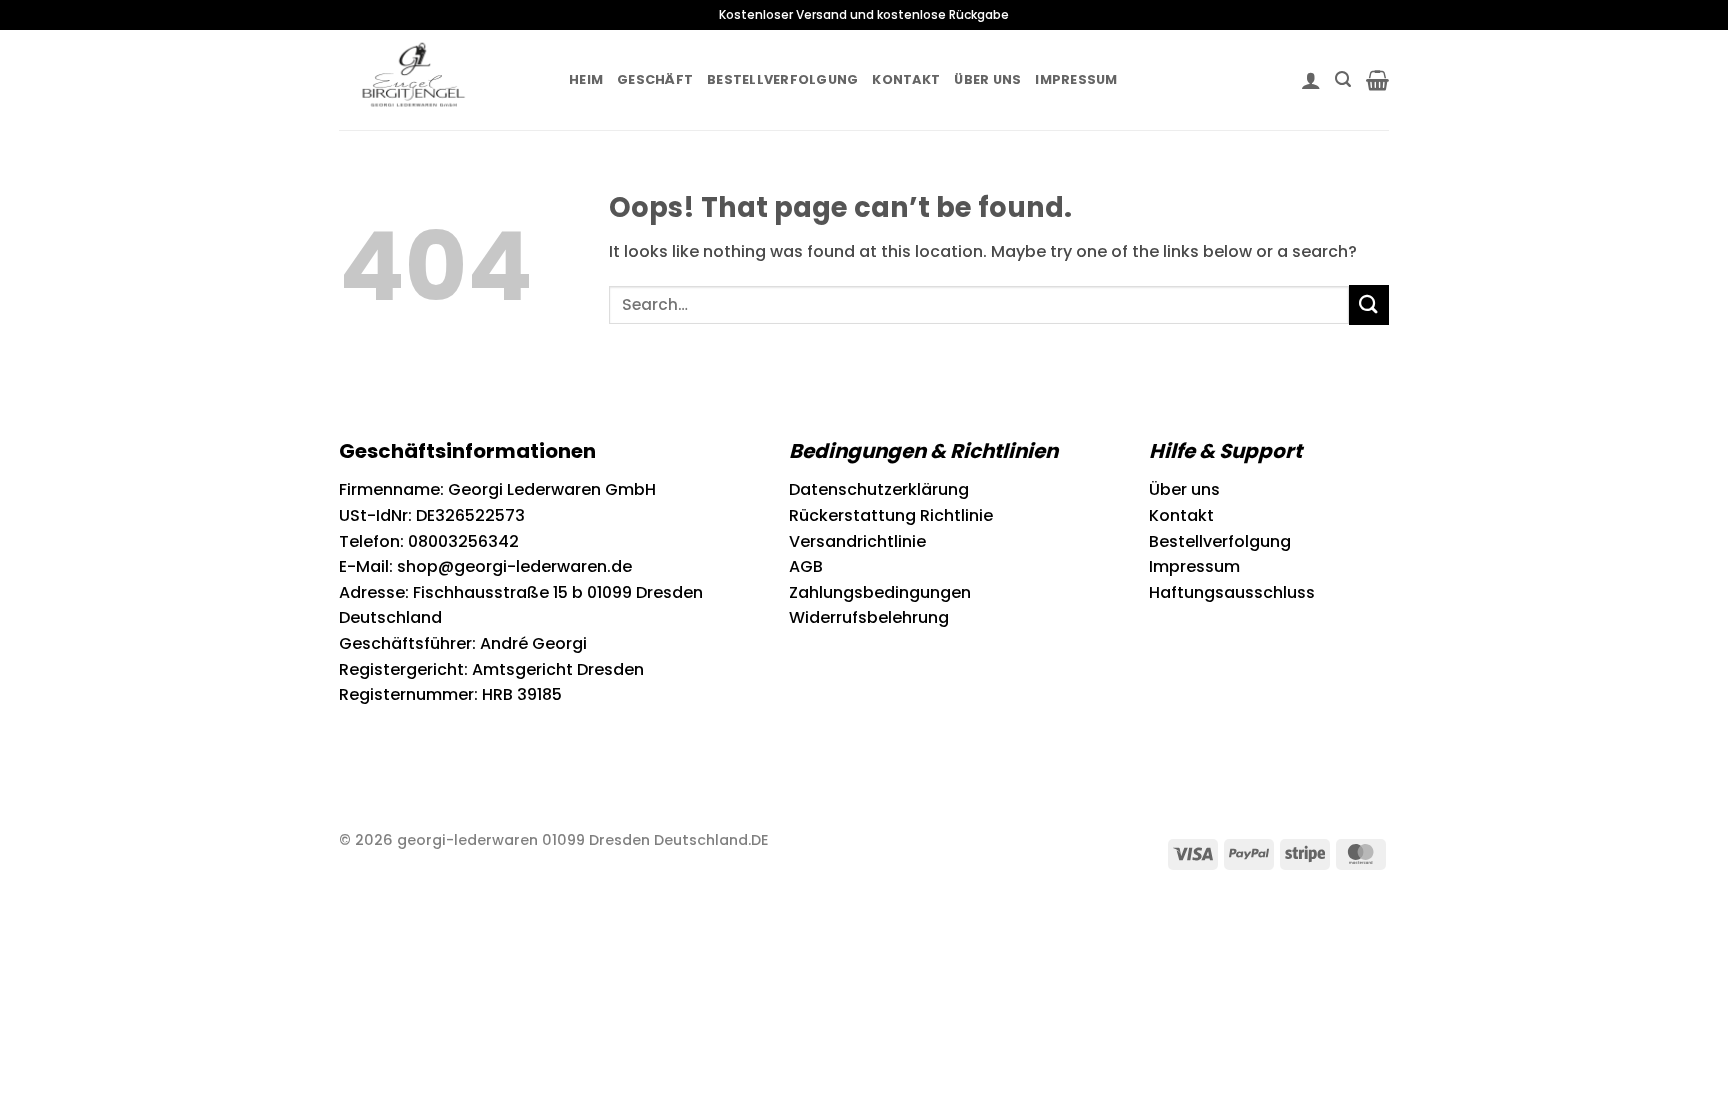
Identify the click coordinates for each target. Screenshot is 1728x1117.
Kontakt (906, 79)
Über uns (987, 79)
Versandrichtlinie (857, 541)
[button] (1311, 80)
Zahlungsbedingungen (880, 592)
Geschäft (655, 79)
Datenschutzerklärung (879, 489)
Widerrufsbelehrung (869, 617)
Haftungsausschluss (1232, 592)
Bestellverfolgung (782, 79)
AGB (806, 566)
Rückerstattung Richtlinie (891, 515)
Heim (586, 79)
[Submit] (1369, 304)
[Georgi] (439, 80)
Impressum (1076, 79)
